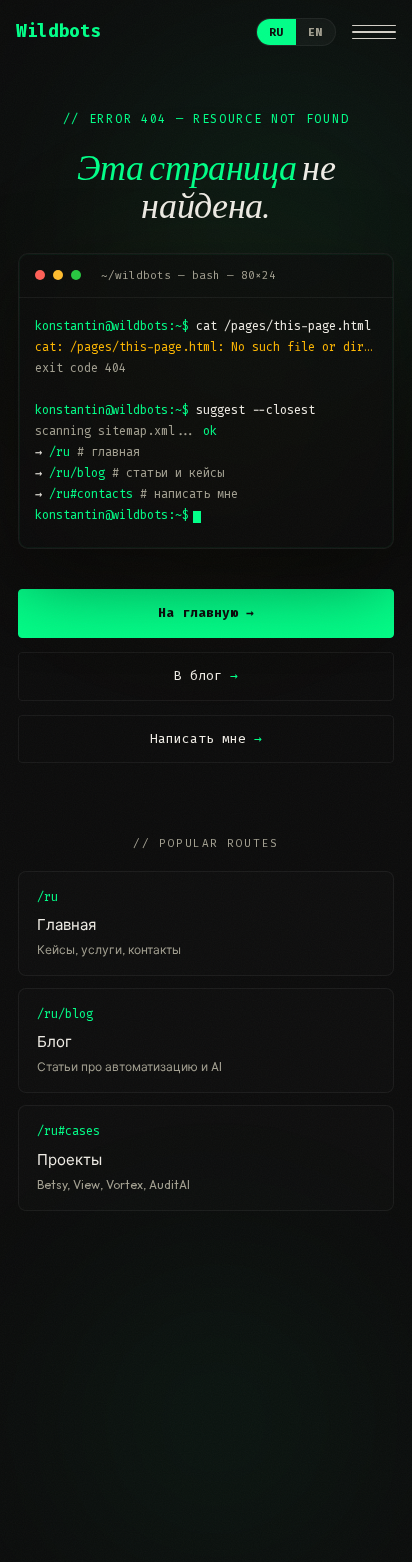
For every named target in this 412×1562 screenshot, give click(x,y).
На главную (206, 612)
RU (276, 32)
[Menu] (374, 32)
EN (315, 32)
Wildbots (58, 31)
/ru (59, 452)
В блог (206, 675)
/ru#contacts (91, 494)
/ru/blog (77, 473)
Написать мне (206, 738)
